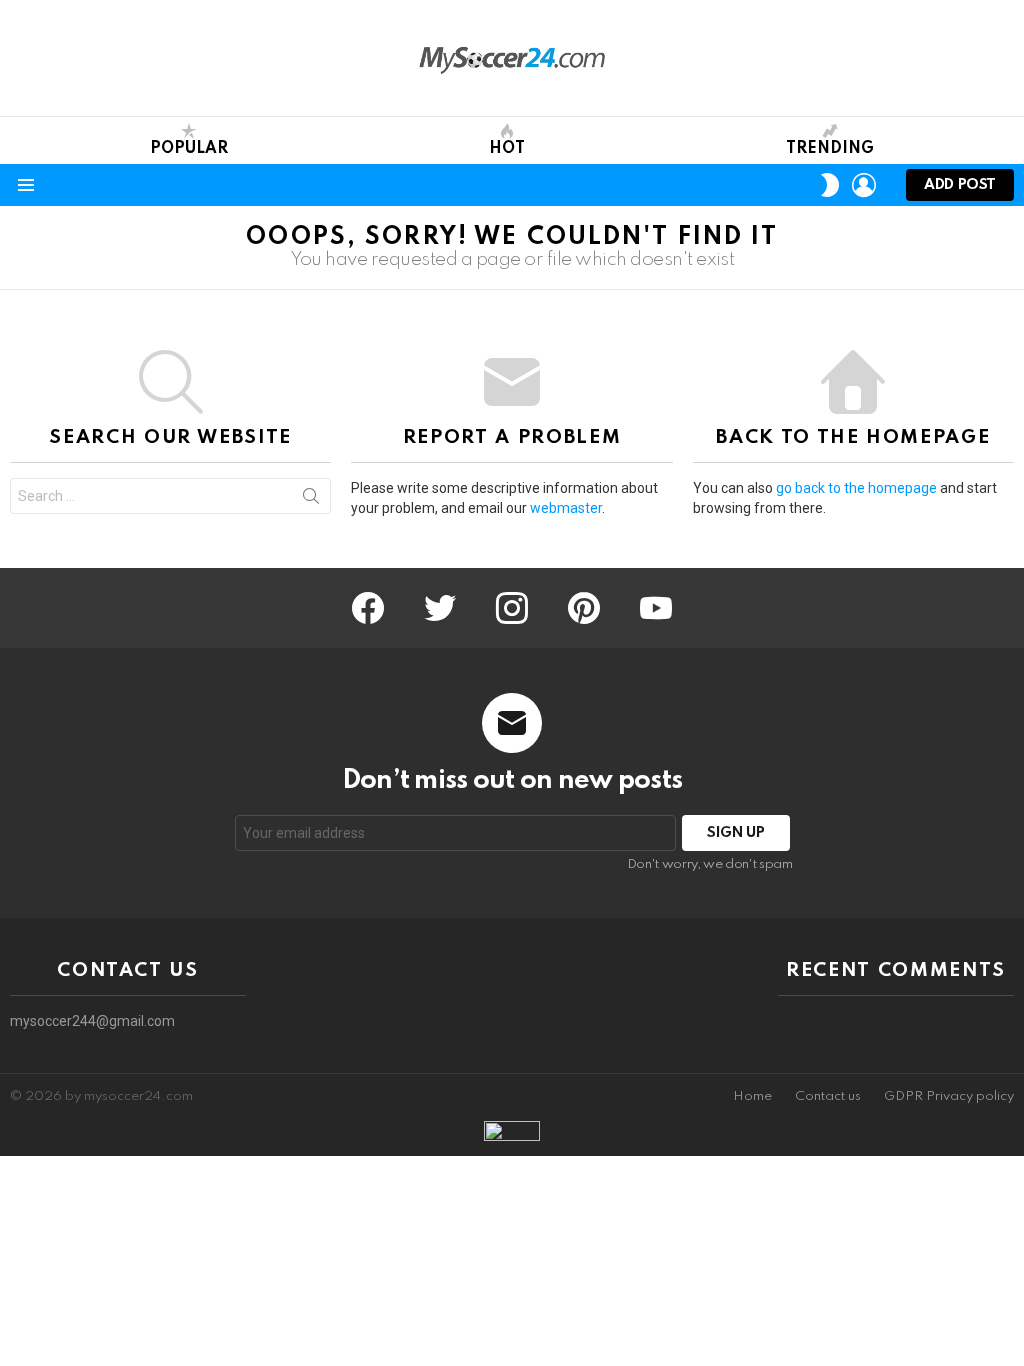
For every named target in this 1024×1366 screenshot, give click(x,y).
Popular (189, 149)
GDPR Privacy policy (949, 1096)
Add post (960, 185)
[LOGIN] (864, 185)
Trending (830, 149)
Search (311, 500)
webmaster (566, 508)
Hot (507, 149)
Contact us (828, 1096)
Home (752, 1096)
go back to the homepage (856, 488)
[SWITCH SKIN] (830, 185)
